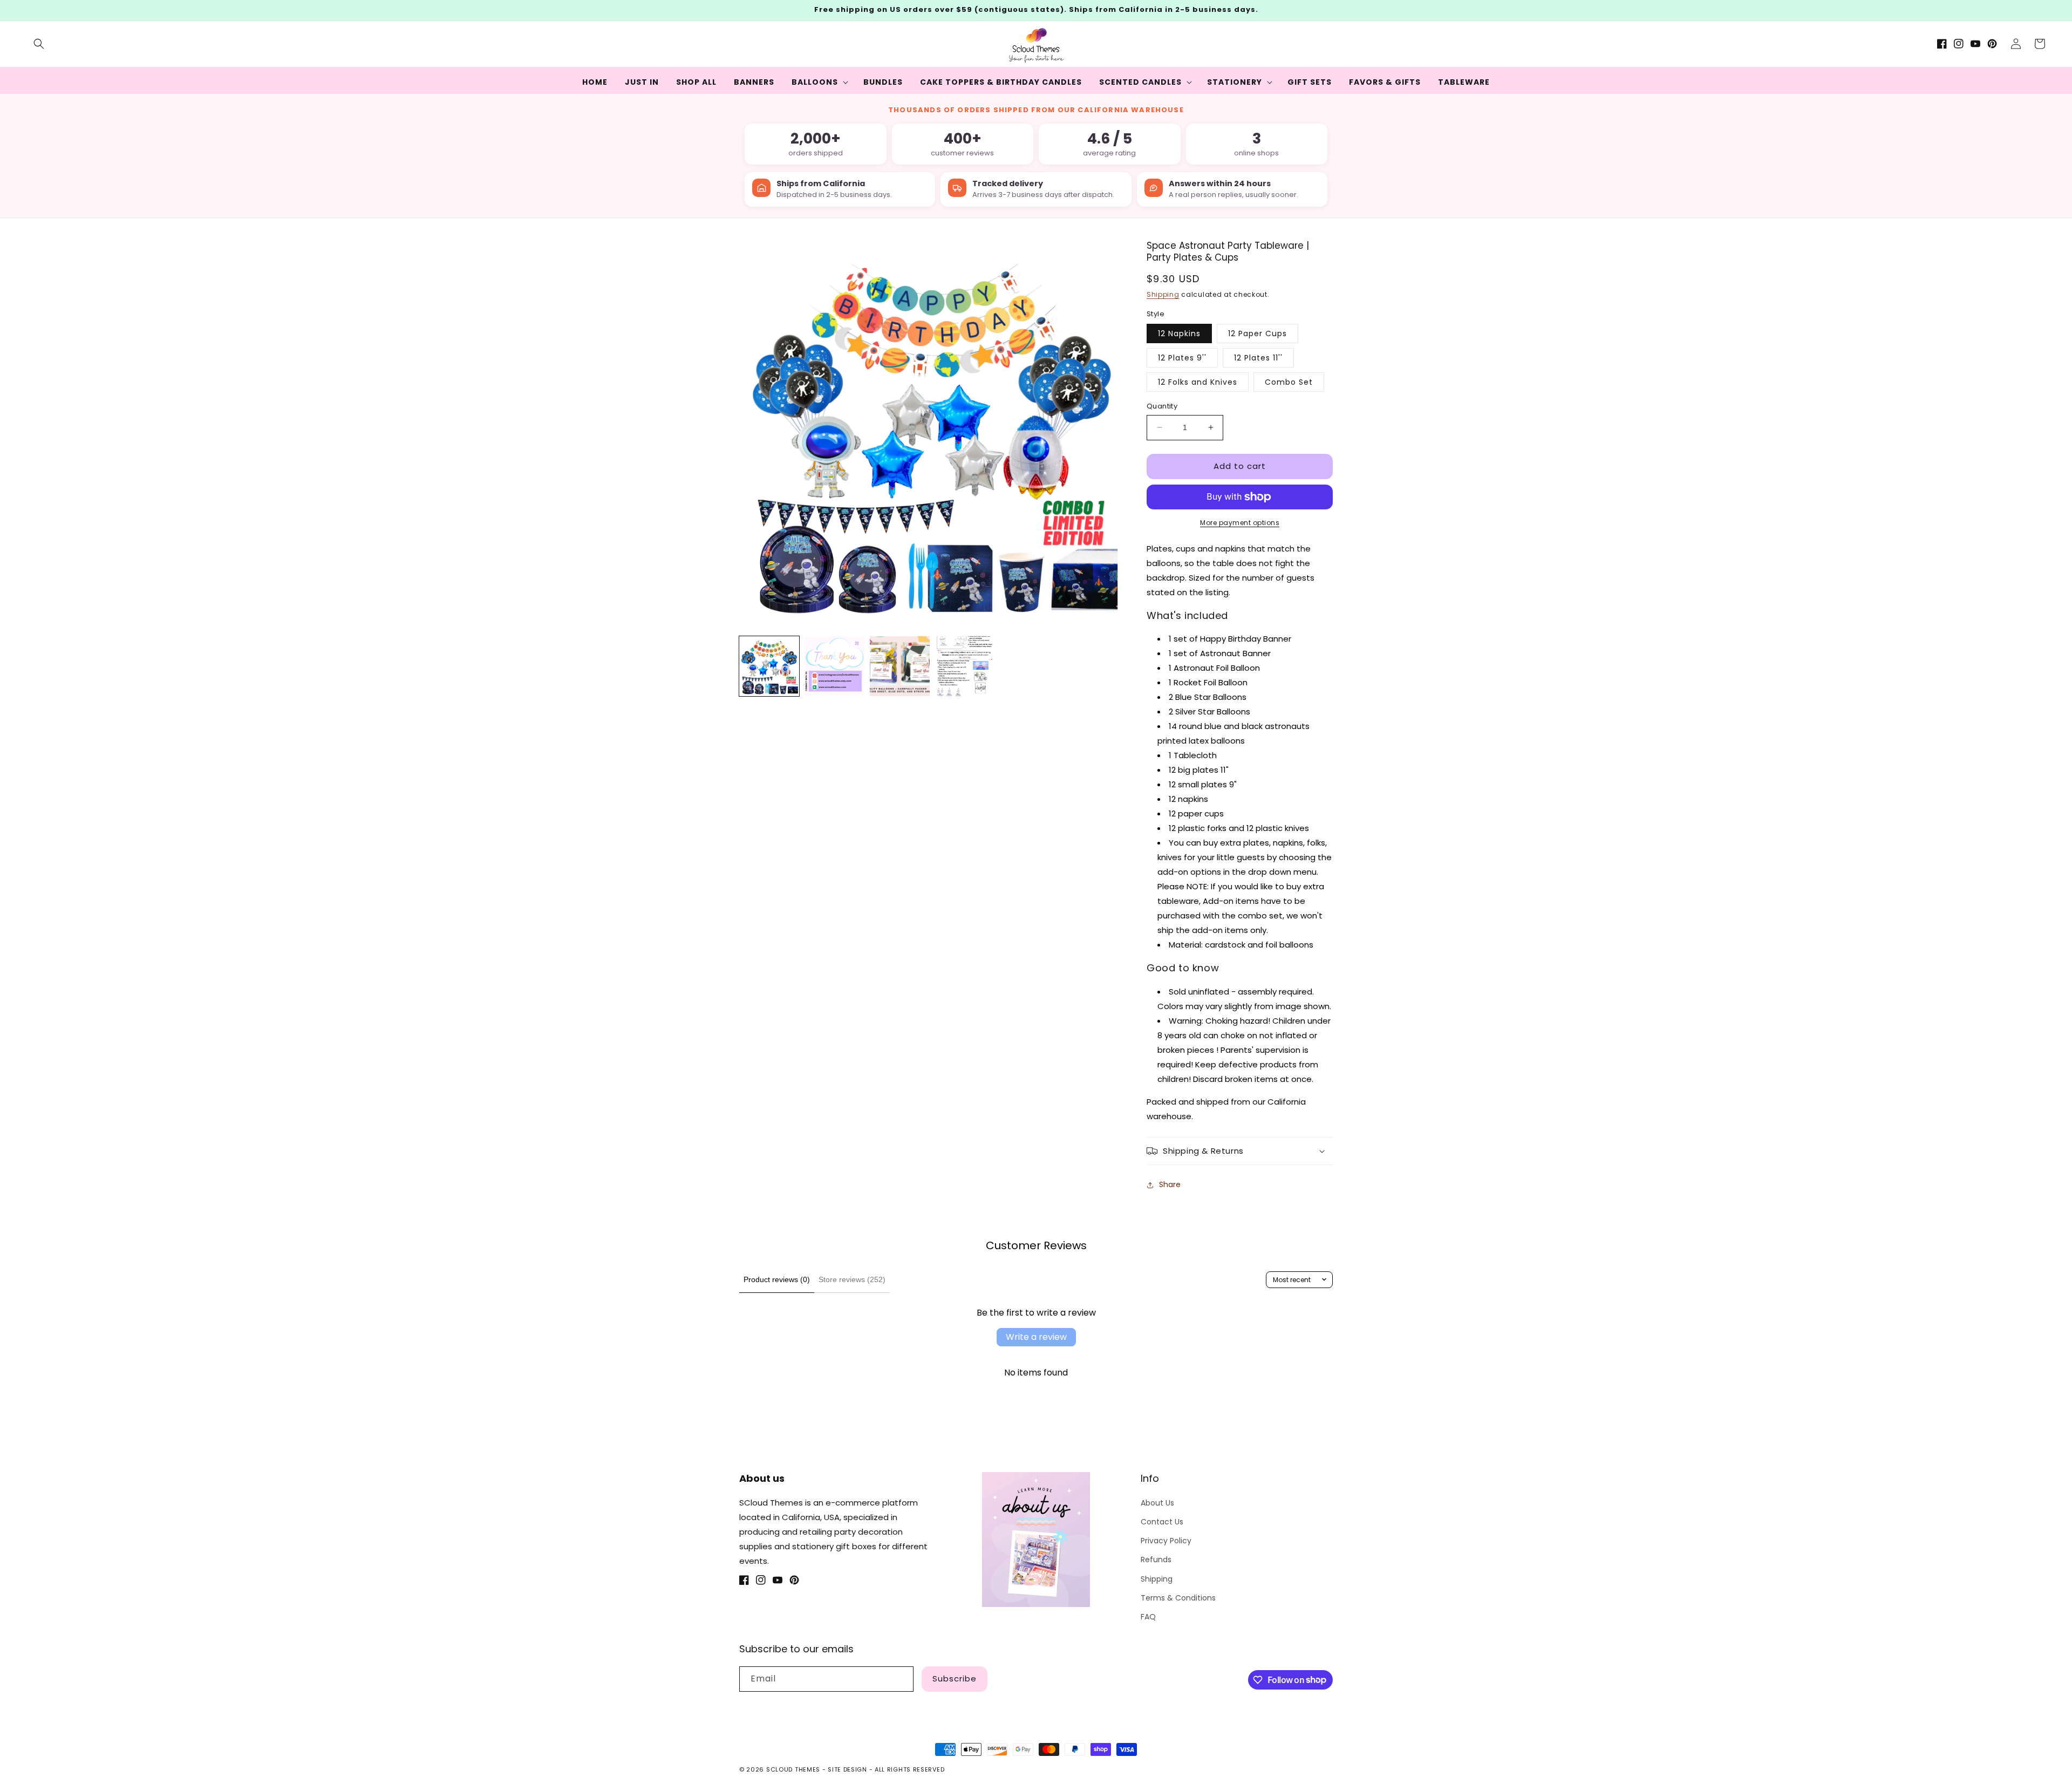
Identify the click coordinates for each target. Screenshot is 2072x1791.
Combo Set (1289, 382)
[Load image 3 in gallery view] (900, 666)
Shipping (1163, 294)
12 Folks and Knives (1198, 382)
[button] (39, 44)
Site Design (847, 1769)
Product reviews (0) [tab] (777, 1279)
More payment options (1240, 523)
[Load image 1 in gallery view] (769, 666)
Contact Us (1162, 1522)
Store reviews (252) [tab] (852, 1279)
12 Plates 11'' (1258, 358)
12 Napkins (1179, 333)
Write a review (1036, 1337)
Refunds (1156, 1560)
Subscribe (955, 1678)
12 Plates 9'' (1182, 358)
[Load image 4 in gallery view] (965, 666)
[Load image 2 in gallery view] (834, 666)
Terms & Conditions (1178, 1598)
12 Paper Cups (1257, 333)
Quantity (1162, 406)
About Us (1157, 1503)
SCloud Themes (793, 1769)
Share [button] (1170, 1184)
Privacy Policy (1166, 1541)
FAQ (1148, 1617)
